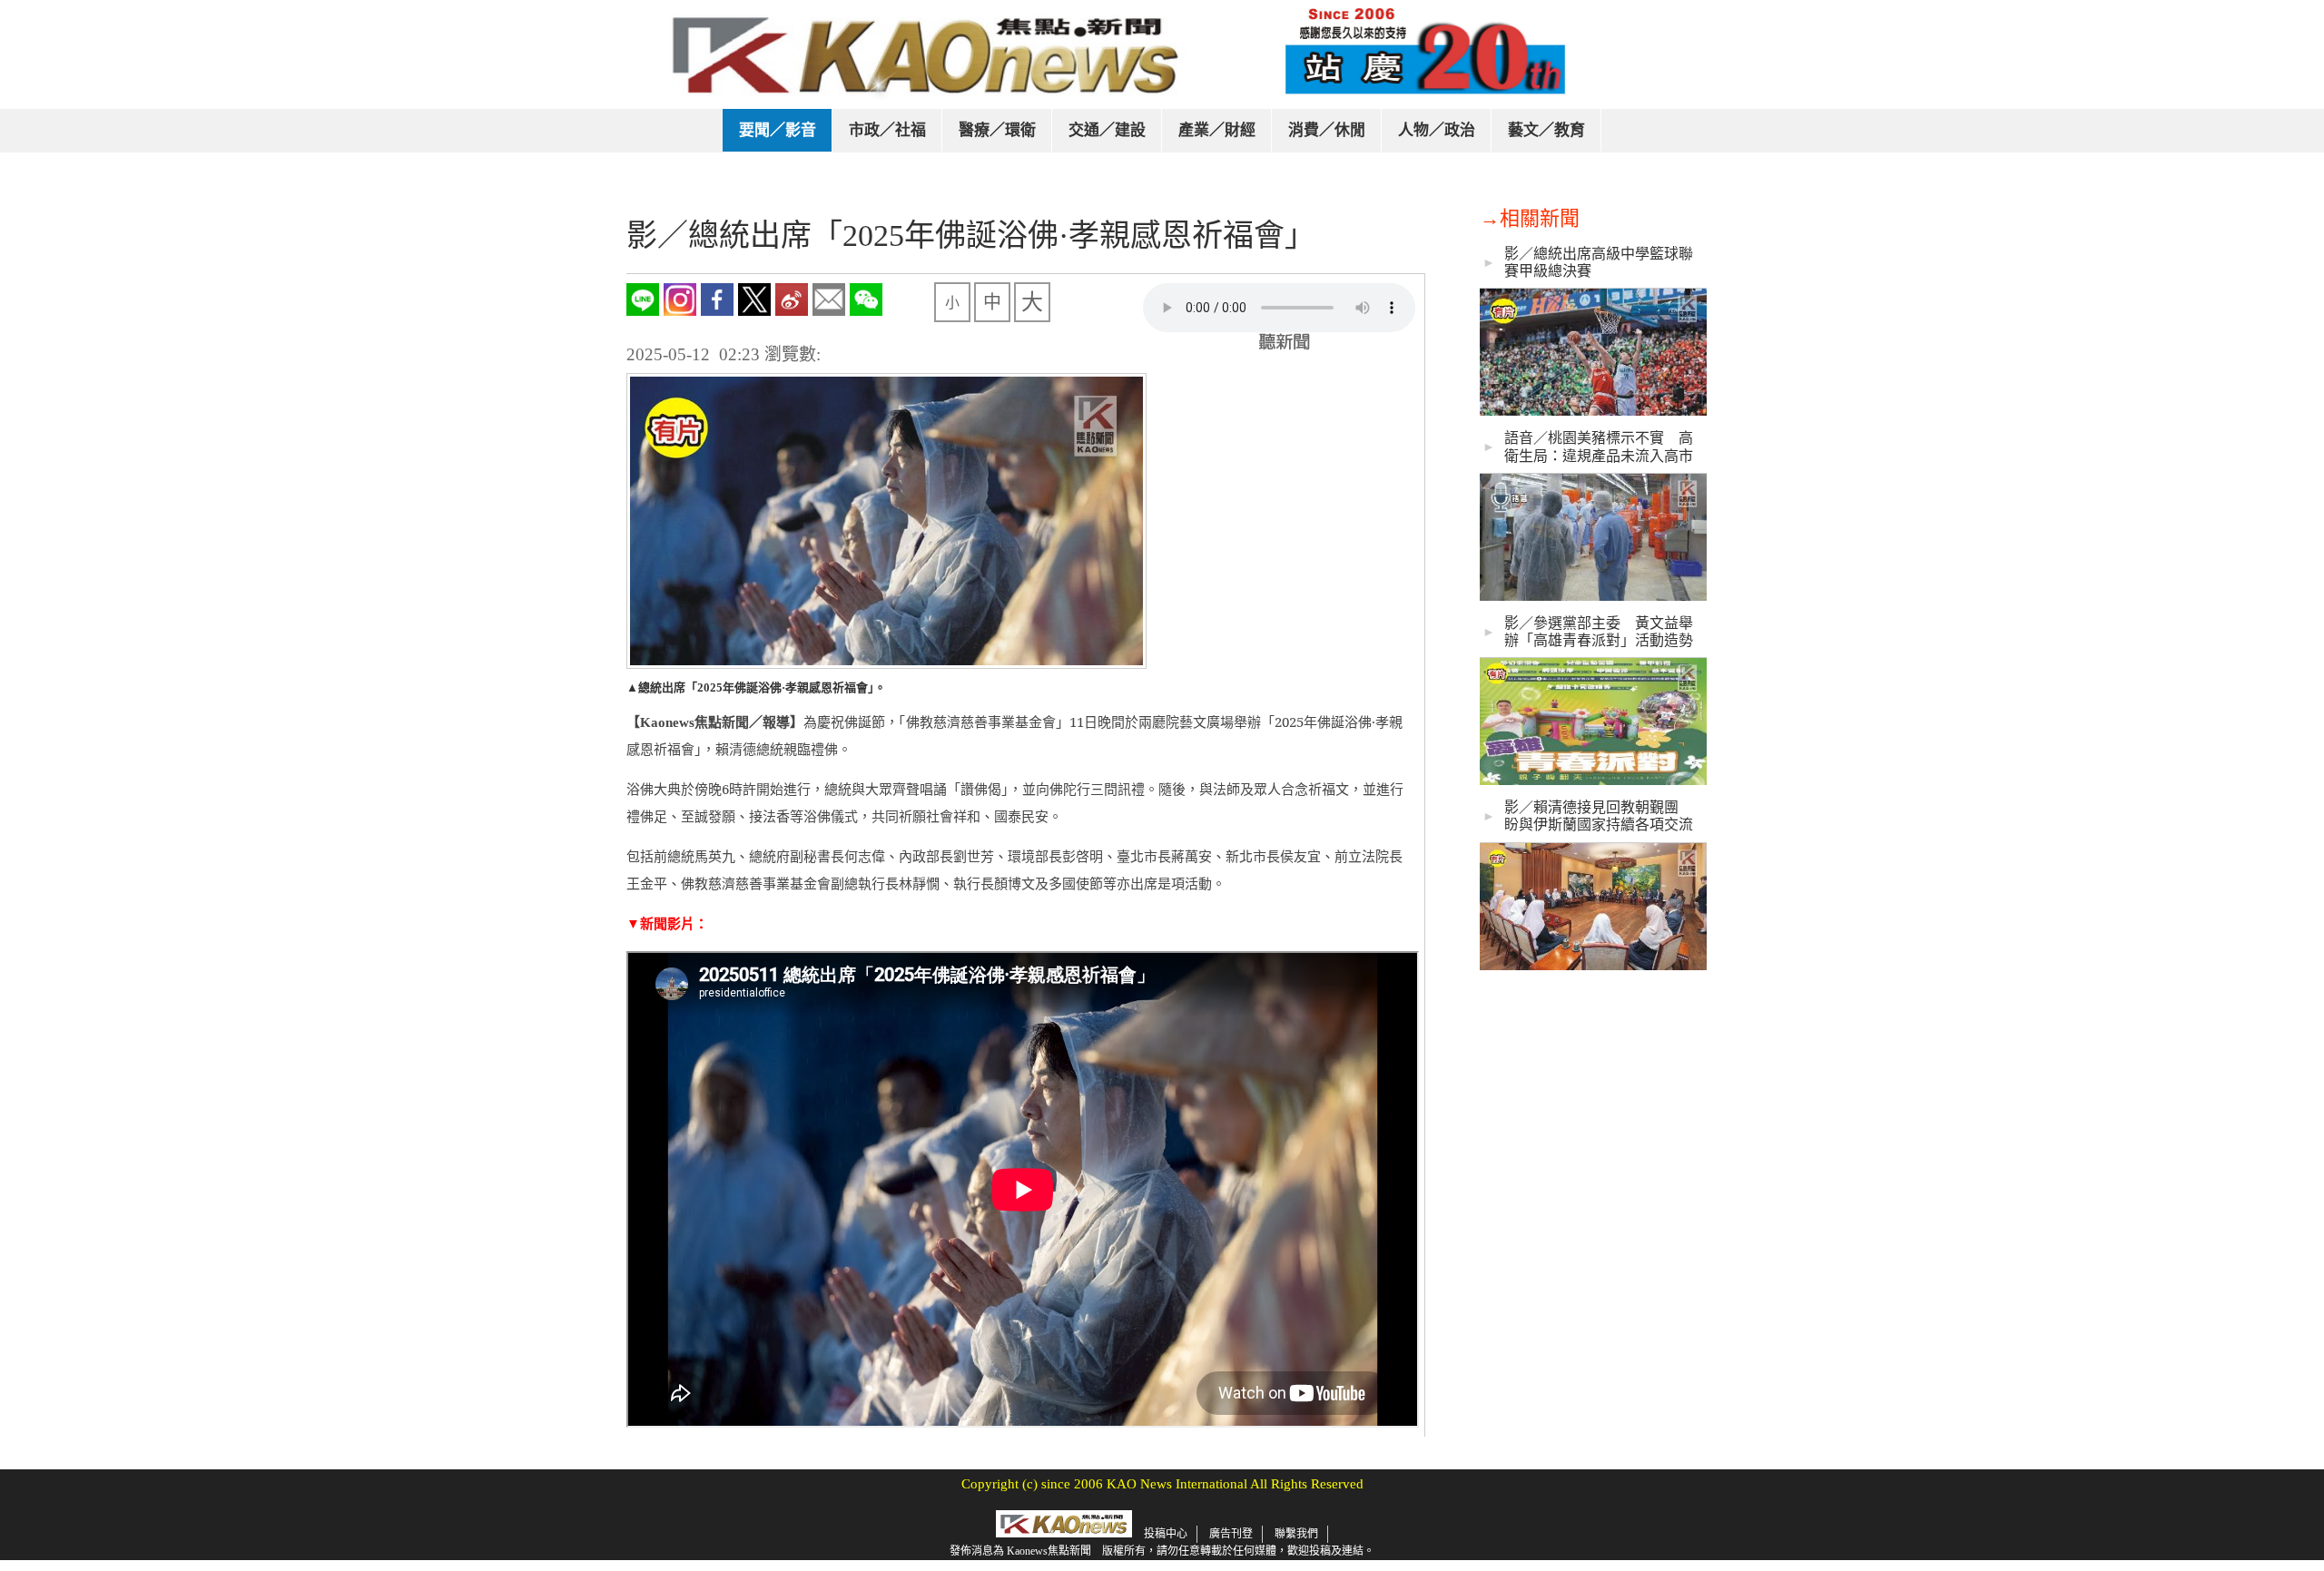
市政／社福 (887, 130)
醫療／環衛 (997, 130)
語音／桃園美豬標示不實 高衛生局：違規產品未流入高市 (1599, 447)
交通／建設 (1107, 130)
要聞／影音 (778, 130)
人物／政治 (1437, 130)
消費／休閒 (1327, 130)
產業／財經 (1217, 130)
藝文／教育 (1546, 130)
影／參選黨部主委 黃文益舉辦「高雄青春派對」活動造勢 (1599, 632)
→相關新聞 (1530, 218)
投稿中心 (1166, 1534)
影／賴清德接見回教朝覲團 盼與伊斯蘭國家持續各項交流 (1599, 816)
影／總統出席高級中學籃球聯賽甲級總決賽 (1599, 262)
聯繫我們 (1296, 1534)
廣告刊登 (1231, 1534)
